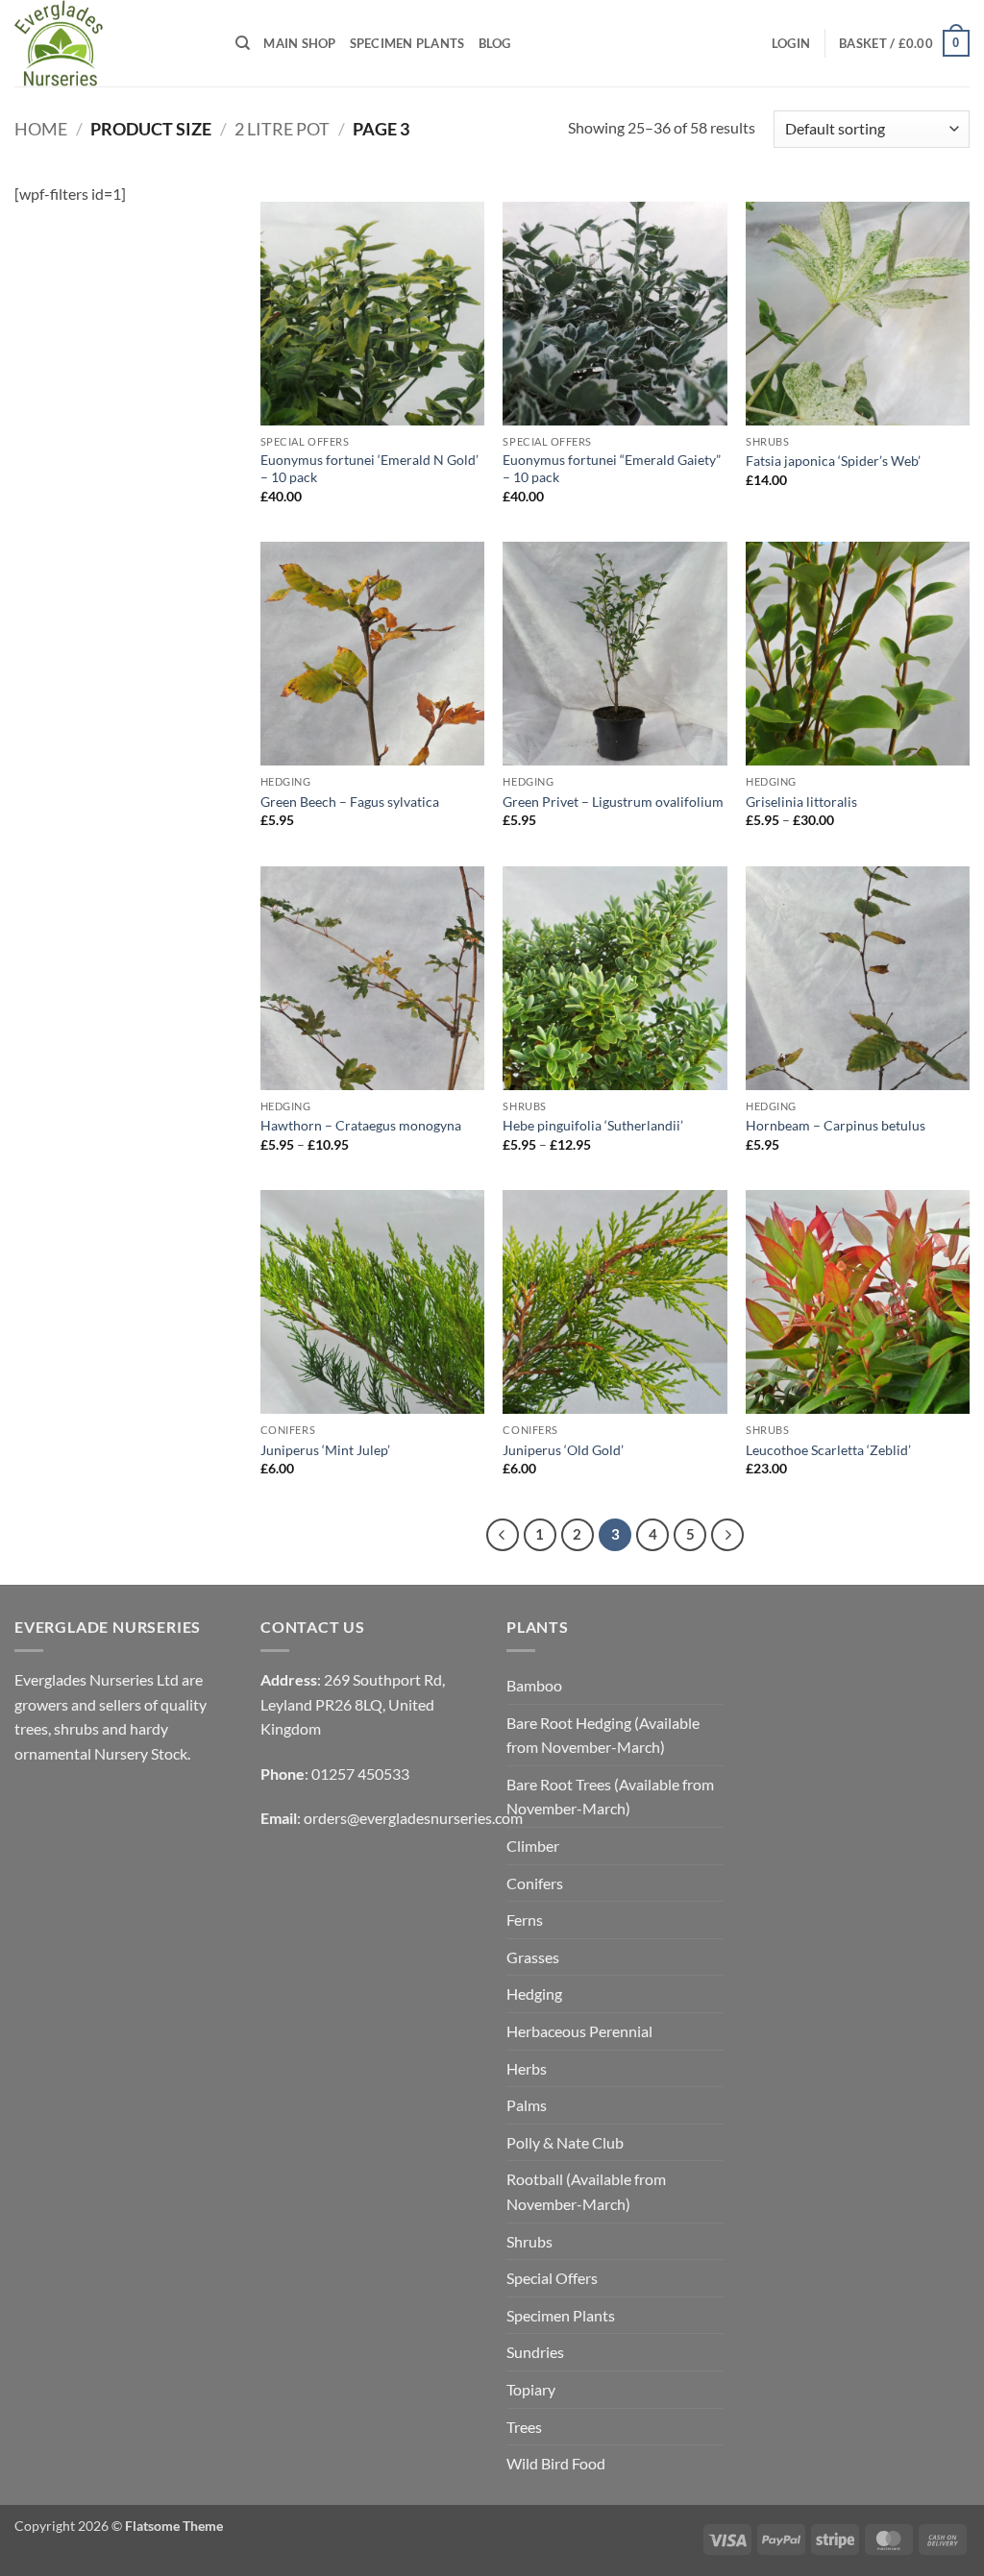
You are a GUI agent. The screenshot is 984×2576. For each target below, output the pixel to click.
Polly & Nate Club (565, 2142)
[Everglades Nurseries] (111, 43)
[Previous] (503, 1535)
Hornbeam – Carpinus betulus (836, 1125)
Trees (524, 2427)
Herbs (527, 2068)
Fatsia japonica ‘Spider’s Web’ (833, 461)
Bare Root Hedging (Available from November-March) (603, 1735)
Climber (533, 1846)
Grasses (533, 1957)
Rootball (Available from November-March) (586, 2191)
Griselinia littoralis (801, 802)
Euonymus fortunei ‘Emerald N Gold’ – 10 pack (369, 469)
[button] (791, 43)
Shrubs (529, 2241)
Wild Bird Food (556, 2463)
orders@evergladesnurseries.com (413, 1818)
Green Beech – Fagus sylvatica (350, 802)
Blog (495, 43)
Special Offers (552, 2278)
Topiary (531, 2389)
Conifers (535, 1883)
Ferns (525, 1920)
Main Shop (299, 43)
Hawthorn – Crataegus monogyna (361, 1125)
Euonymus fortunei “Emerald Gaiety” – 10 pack (612, 469)
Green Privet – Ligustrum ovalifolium (613, 802)
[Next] (727, 1535)
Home (41, 129)
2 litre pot (282, 129)
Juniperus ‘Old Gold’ (563, 1450)
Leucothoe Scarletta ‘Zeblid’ (828, 1450)
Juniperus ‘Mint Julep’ (325, 1450)
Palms (527, 2105)
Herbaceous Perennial (579, 2031)
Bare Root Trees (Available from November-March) (610, 1797)
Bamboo (534, 1685)
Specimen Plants (407, 43)
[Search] (243, 43)
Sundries (535, 2352)
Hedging (534, 1993)
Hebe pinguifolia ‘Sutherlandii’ (593, 1125)
